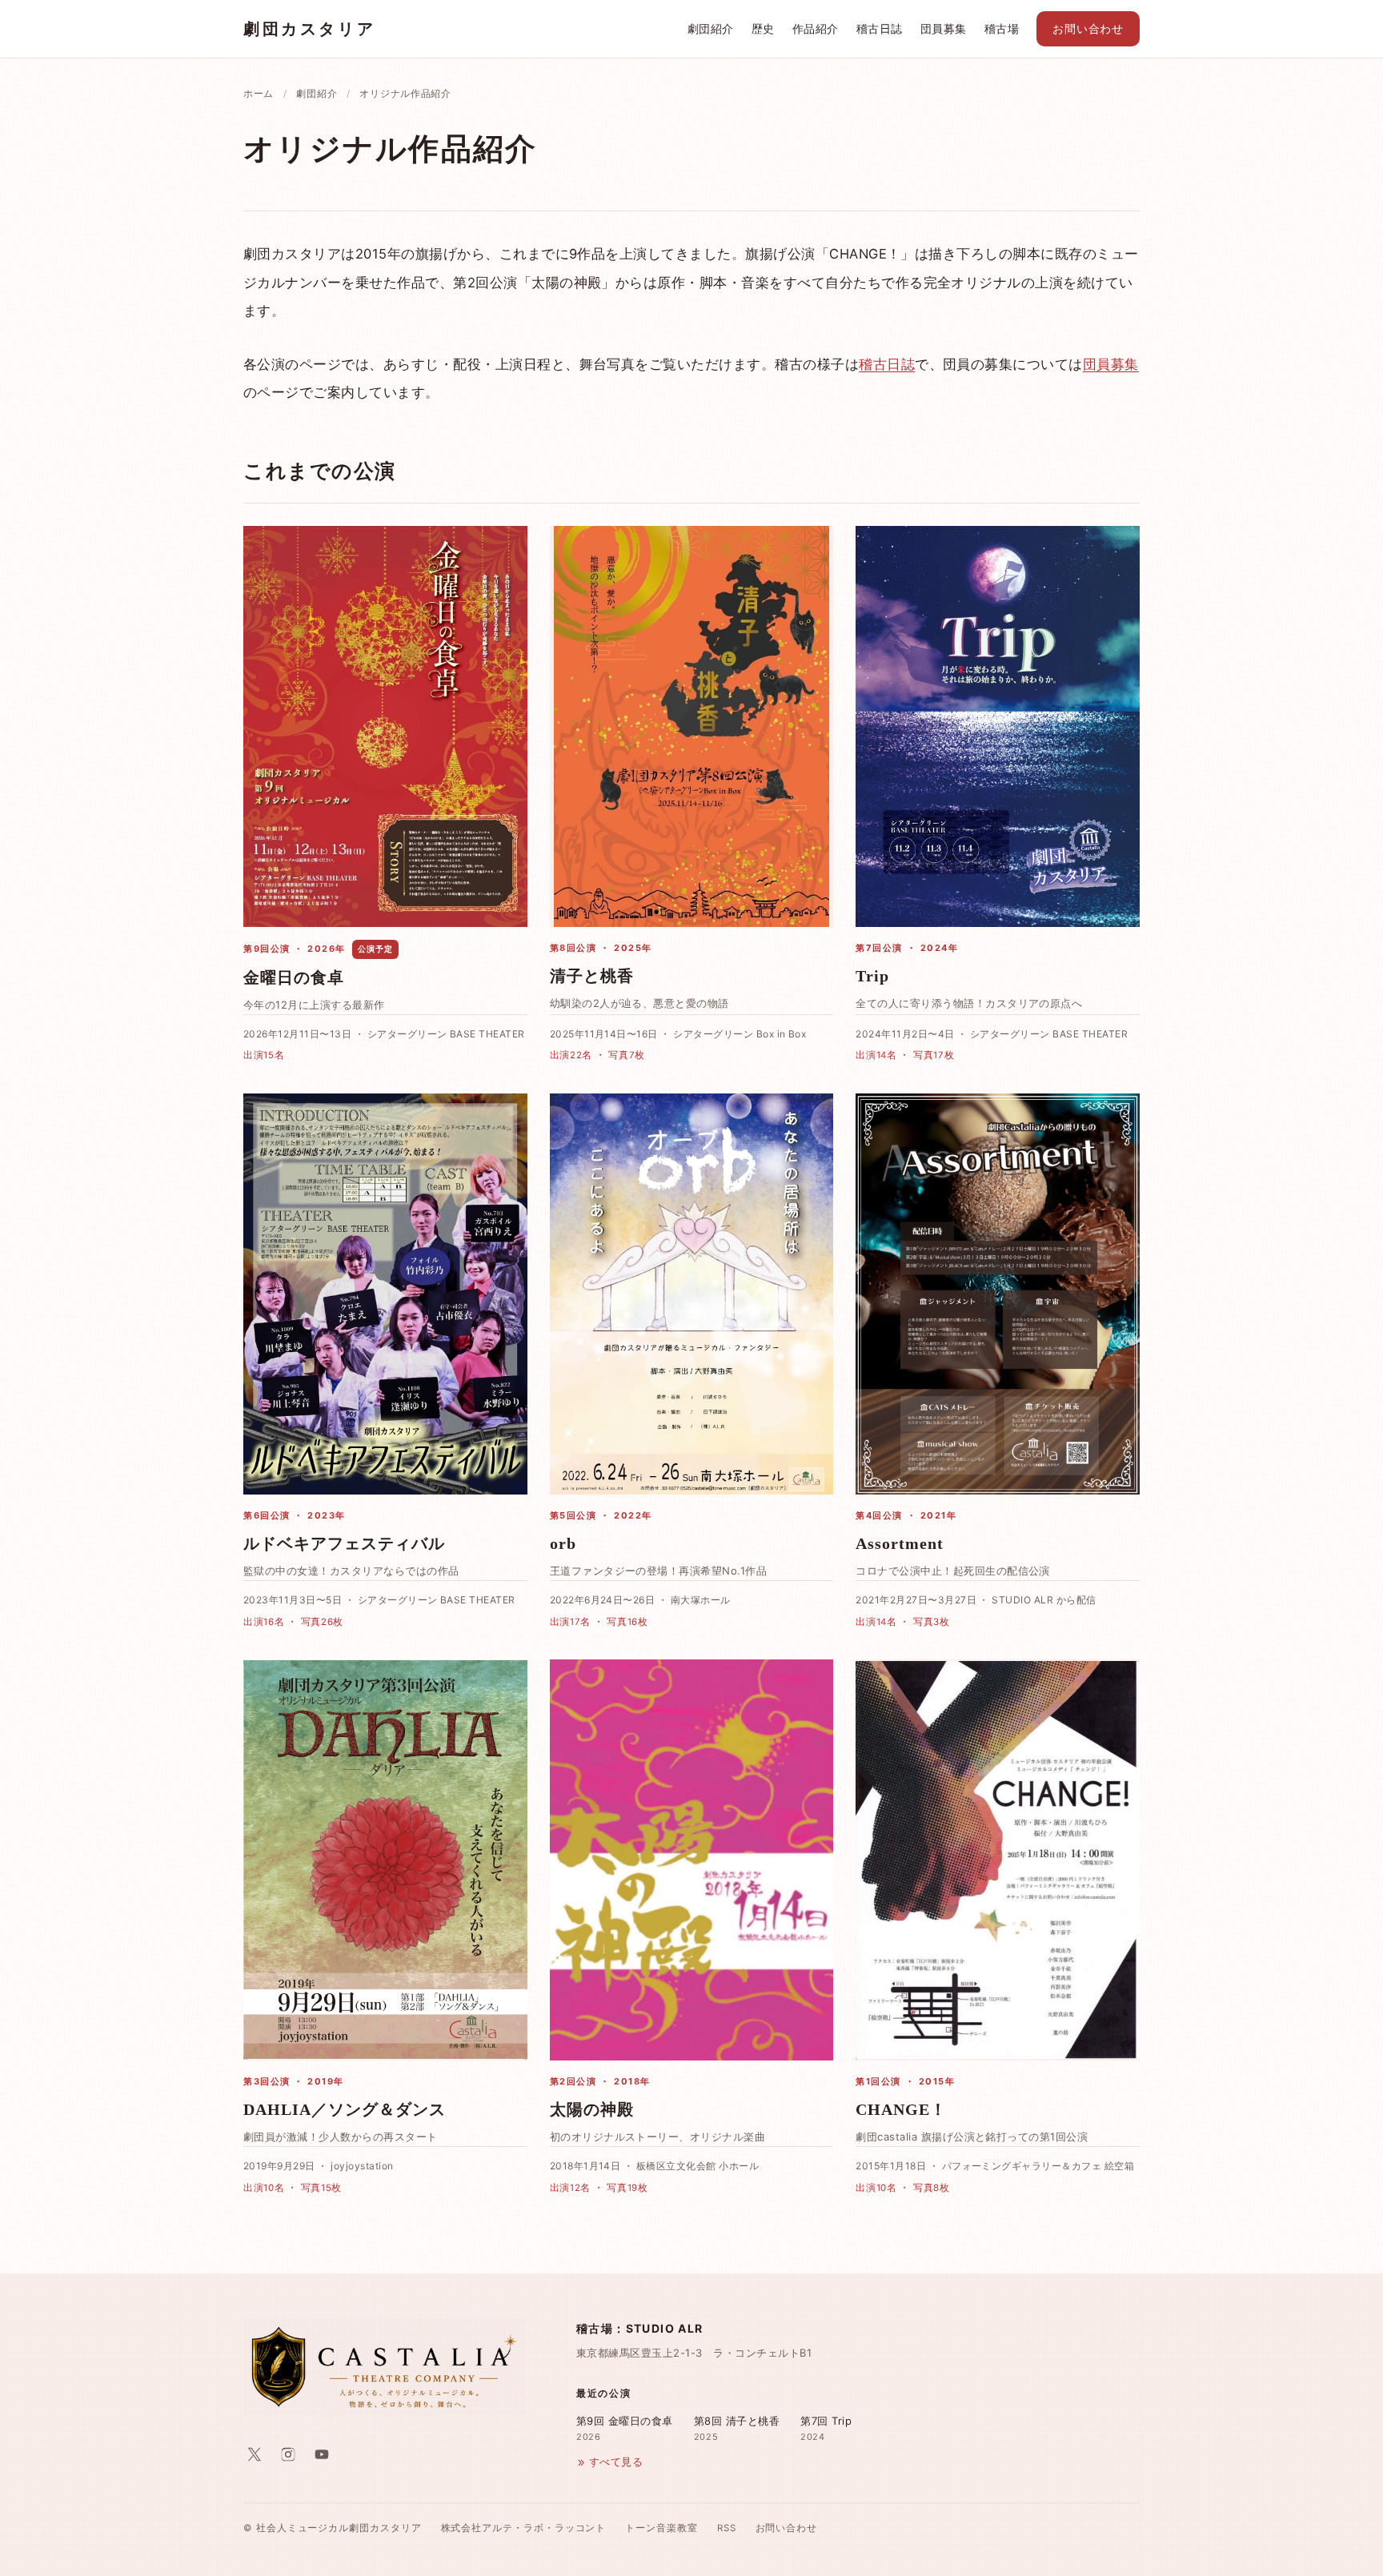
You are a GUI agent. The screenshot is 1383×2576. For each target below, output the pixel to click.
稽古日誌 (880, 29)
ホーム (259, 93)
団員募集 (944, 29)
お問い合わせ (1088, 29)
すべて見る (616, 2462)
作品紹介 (816, 29)
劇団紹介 (711, 29)
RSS (727, 2528)
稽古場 (1002, 29)
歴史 (763, 29)
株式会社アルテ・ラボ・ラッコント (524, 2528)
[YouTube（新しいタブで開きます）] (322, 2454)
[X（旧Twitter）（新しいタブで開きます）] (255, 2454)
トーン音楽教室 (661, 2528)
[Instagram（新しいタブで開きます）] (288, 2454)
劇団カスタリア (309, 29)
